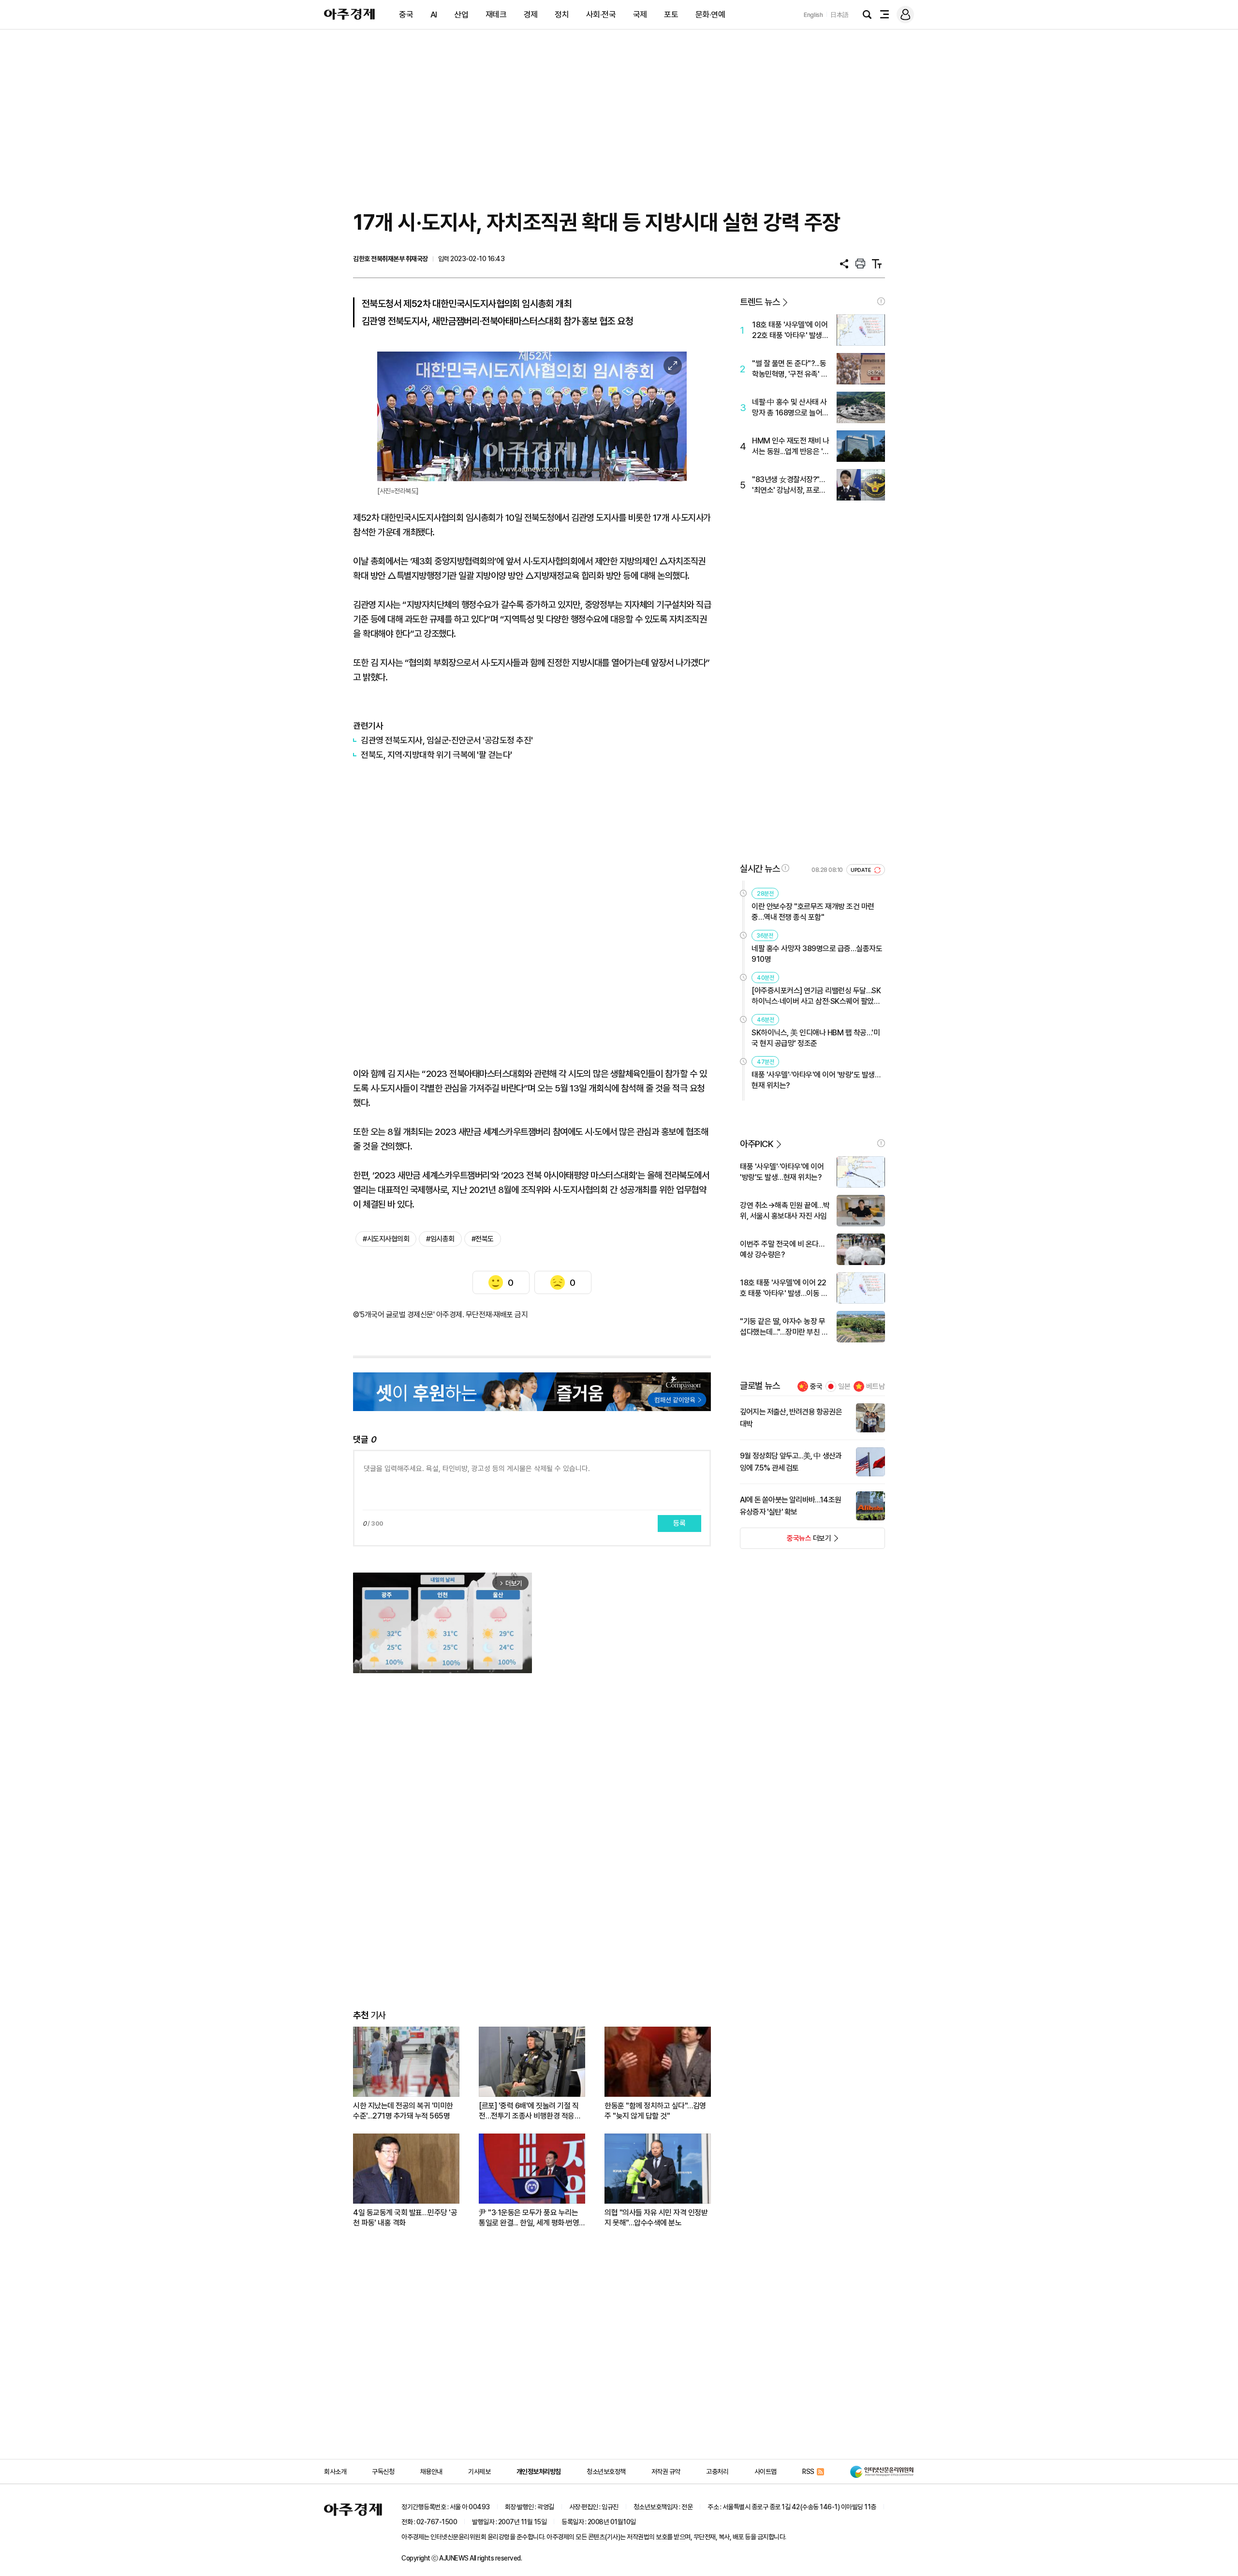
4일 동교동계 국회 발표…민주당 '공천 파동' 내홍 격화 (405, 2218)
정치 (562, 15)
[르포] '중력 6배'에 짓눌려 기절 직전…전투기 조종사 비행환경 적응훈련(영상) (530, 2111)
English (813, 15)
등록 (679, 1523)
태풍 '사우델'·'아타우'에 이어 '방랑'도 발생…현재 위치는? (816, 1080)
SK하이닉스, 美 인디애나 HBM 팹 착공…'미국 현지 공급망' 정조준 (816, 1038)
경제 (531, 15)
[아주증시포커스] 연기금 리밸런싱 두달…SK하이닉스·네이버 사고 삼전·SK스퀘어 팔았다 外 (816, 996)
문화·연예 (710, 15)
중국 (406, 15)
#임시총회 (440, 1239)
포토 (671, 15)
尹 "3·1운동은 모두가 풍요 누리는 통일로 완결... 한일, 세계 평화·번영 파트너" (529, 2218)
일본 (844, 1386)
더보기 (786, 1541)
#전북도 (483, 1239)
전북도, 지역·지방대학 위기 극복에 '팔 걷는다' (436, 755)
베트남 (876, 1386)
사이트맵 (766, 2472)
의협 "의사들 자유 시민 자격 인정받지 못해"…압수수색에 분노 (656, 2218)
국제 (640, 15)
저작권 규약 (666, 2472)
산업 (461, 15)
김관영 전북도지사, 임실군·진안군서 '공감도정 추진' (447, 740)
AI (434, 15)
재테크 (496, 15)
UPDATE (862, 870)
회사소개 (335, 2472)
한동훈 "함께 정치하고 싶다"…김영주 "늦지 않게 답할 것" (655, 2111)
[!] (881, 301)
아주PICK (757, 1144)
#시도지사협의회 (386, 1239)
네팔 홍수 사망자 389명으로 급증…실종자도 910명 (817, 954)
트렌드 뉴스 (760, 302)
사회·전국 (601, 15)
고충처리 (717, 2472)
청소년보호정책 (606, 2472)
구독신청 (383, 2472)
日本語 (840, 15)
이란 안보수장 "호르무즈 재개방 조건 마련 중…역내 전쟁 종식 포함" (813, 912)
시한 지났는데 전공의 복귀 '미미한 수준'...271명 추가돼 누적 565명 (403, 2111)
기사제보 (479, 2472)
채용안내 (431, 2472)
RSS (808, 2472)
